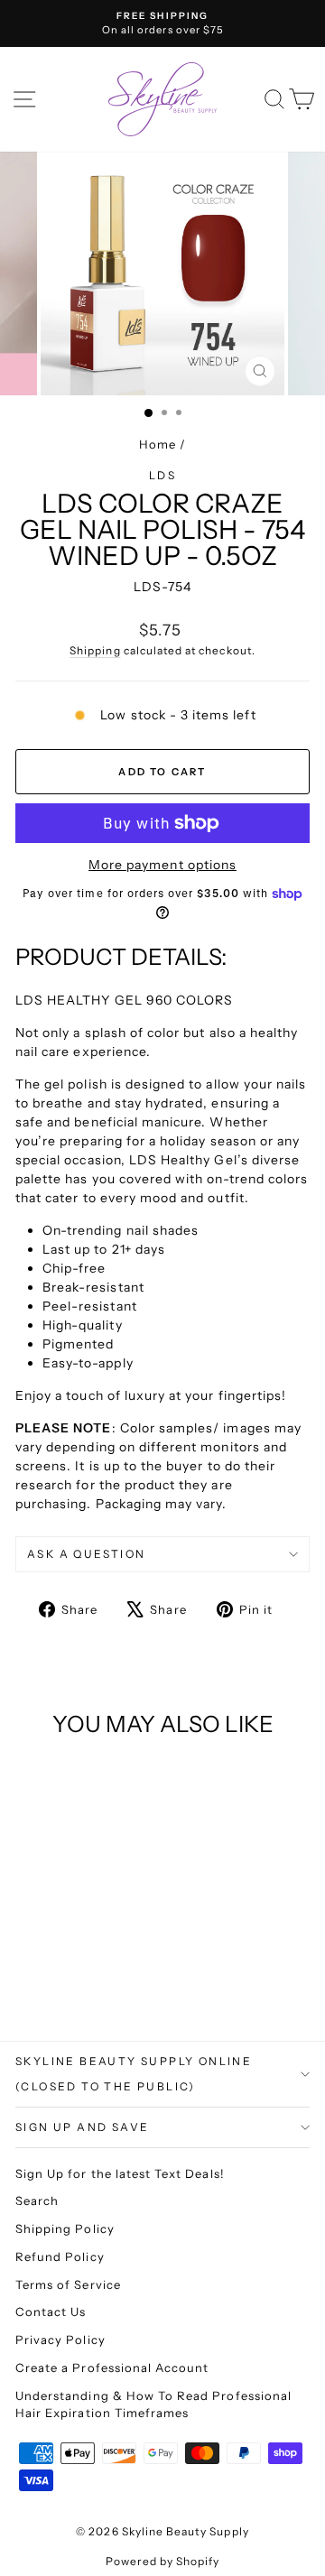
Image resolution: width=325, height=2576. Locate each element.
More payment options (162, 865)
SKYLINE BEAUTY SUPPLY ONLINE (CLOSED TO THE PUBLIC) (134, 2074)
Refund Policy (60, 2256)
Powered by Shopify (163, 2561)
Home (158, 444)
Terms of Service (68, 2284)
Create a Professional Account (112, 2368)
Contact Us (51, 2312)
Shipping (95, 650)
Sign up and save (82, 2127)
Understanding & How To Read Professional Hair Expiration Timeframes (153, 2405)
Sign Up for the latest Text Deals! (120, 2173)
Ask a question (87, 1554)
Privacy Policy (60, 2340)
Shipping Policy (65, 2229)
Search (37, 2201)
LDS (162, 475)
